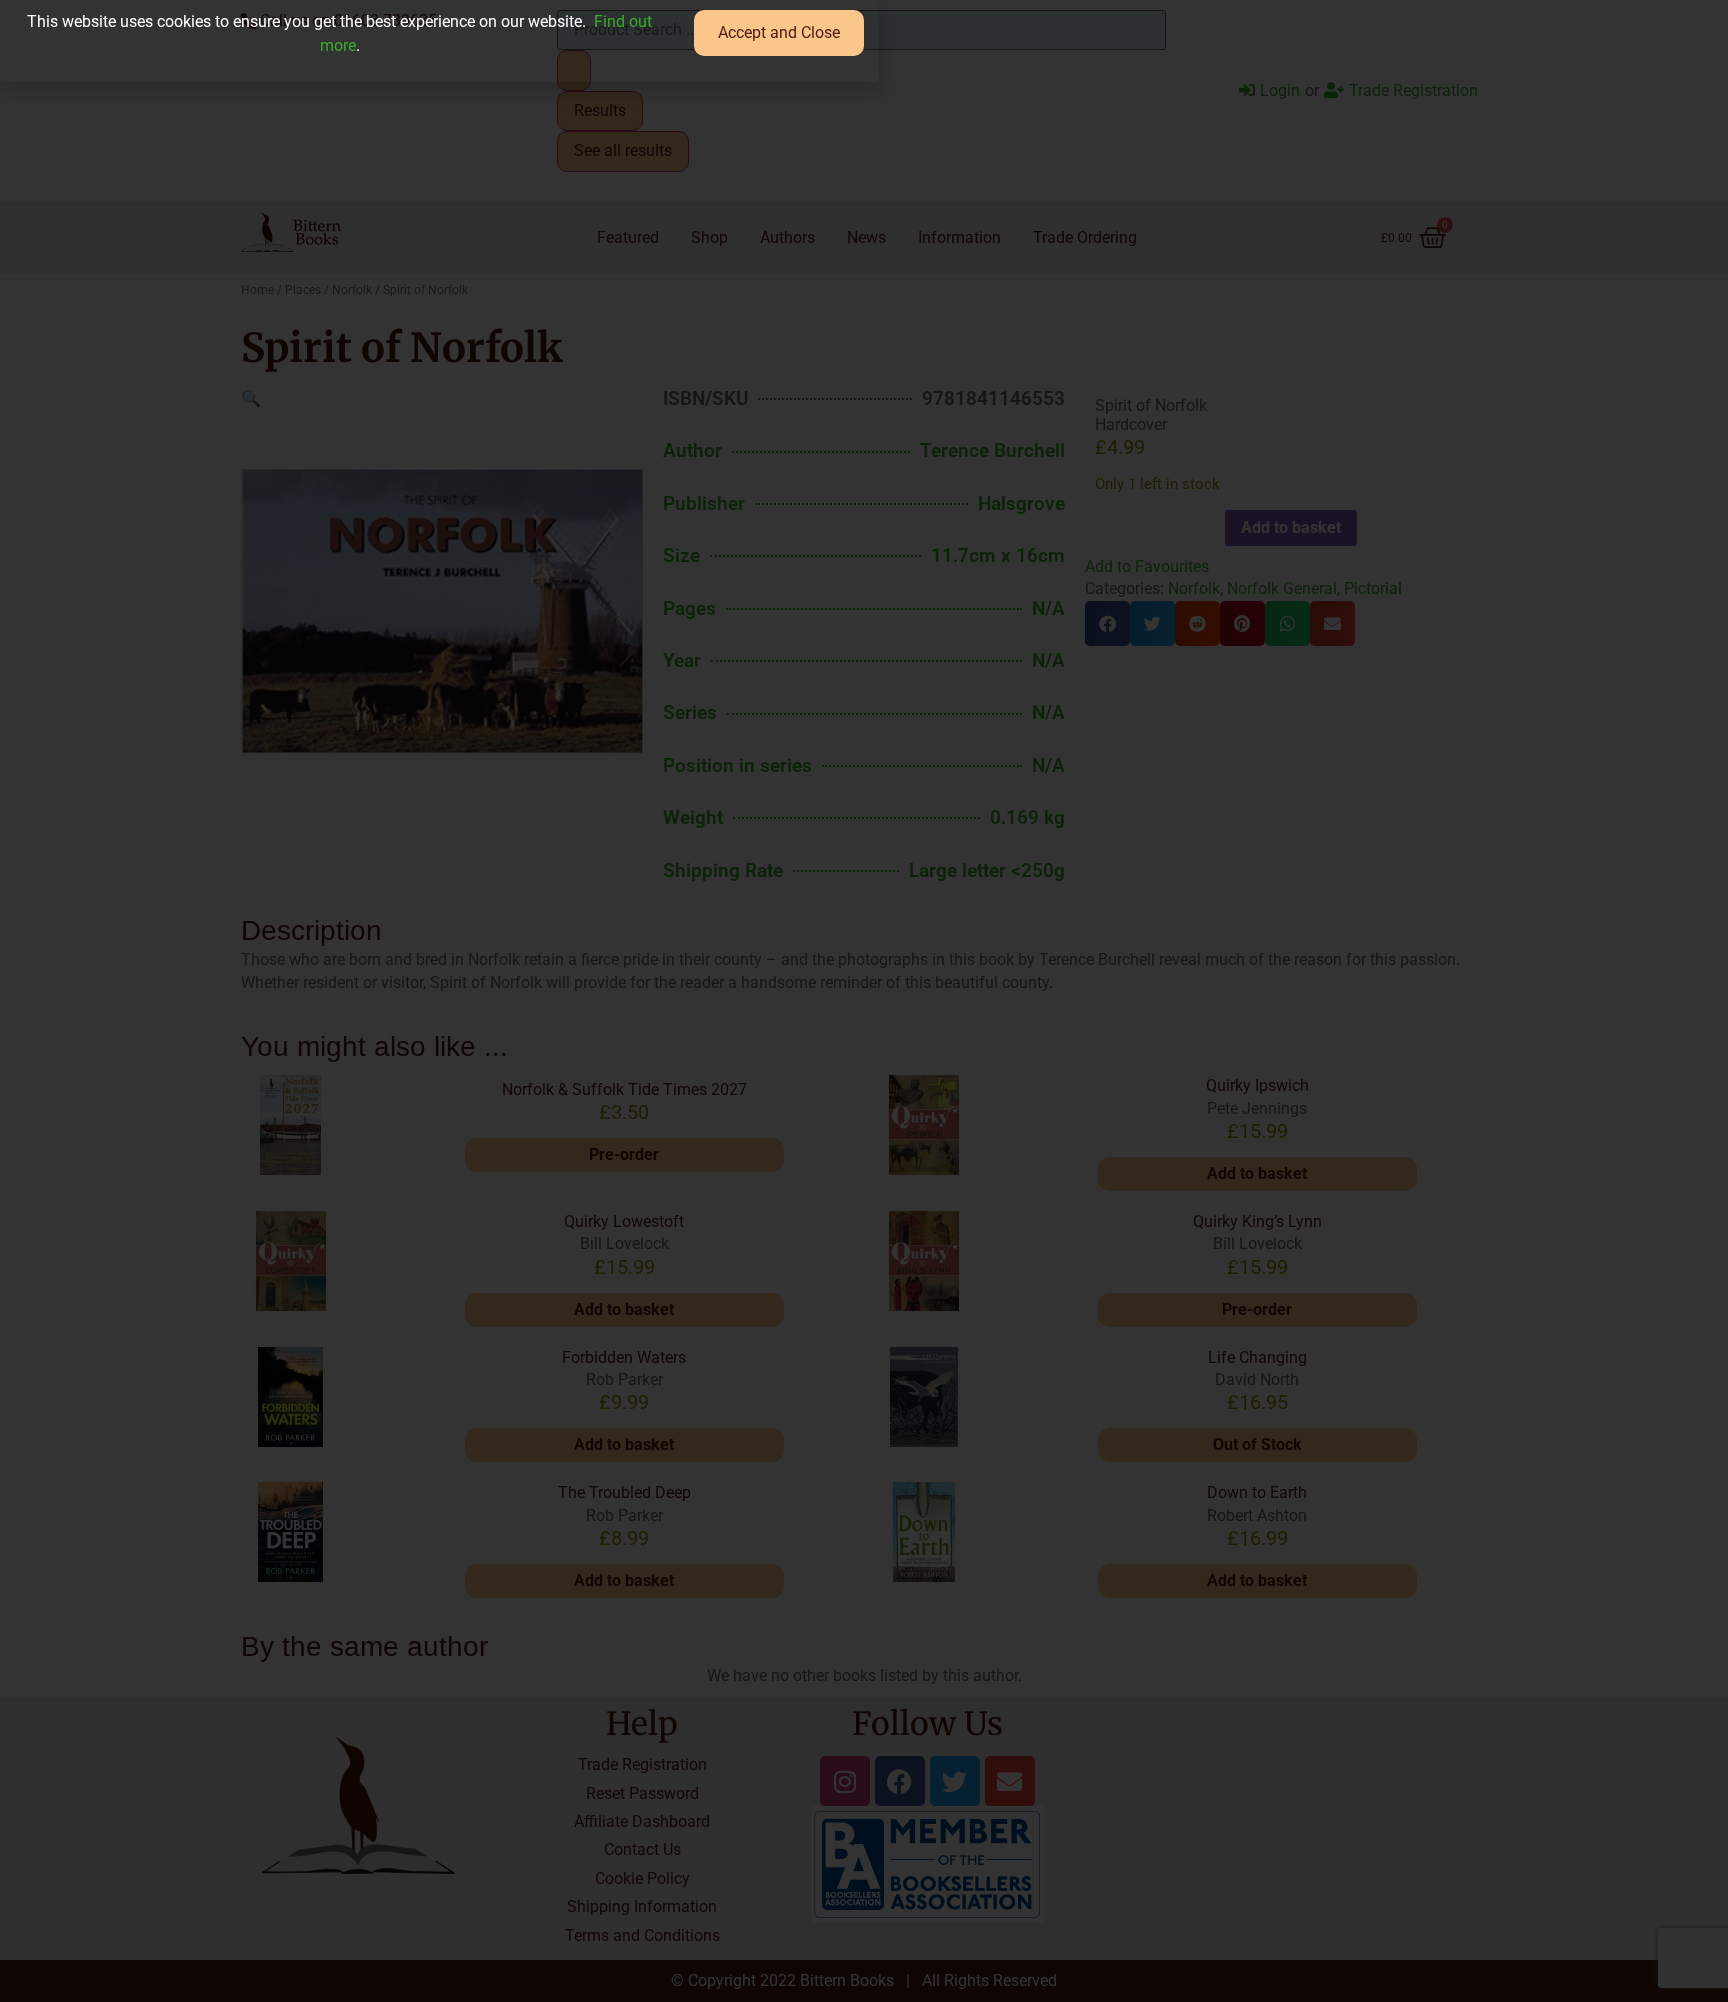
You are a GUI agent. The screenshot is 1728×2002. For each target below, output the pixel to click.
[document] (864, 1001)
